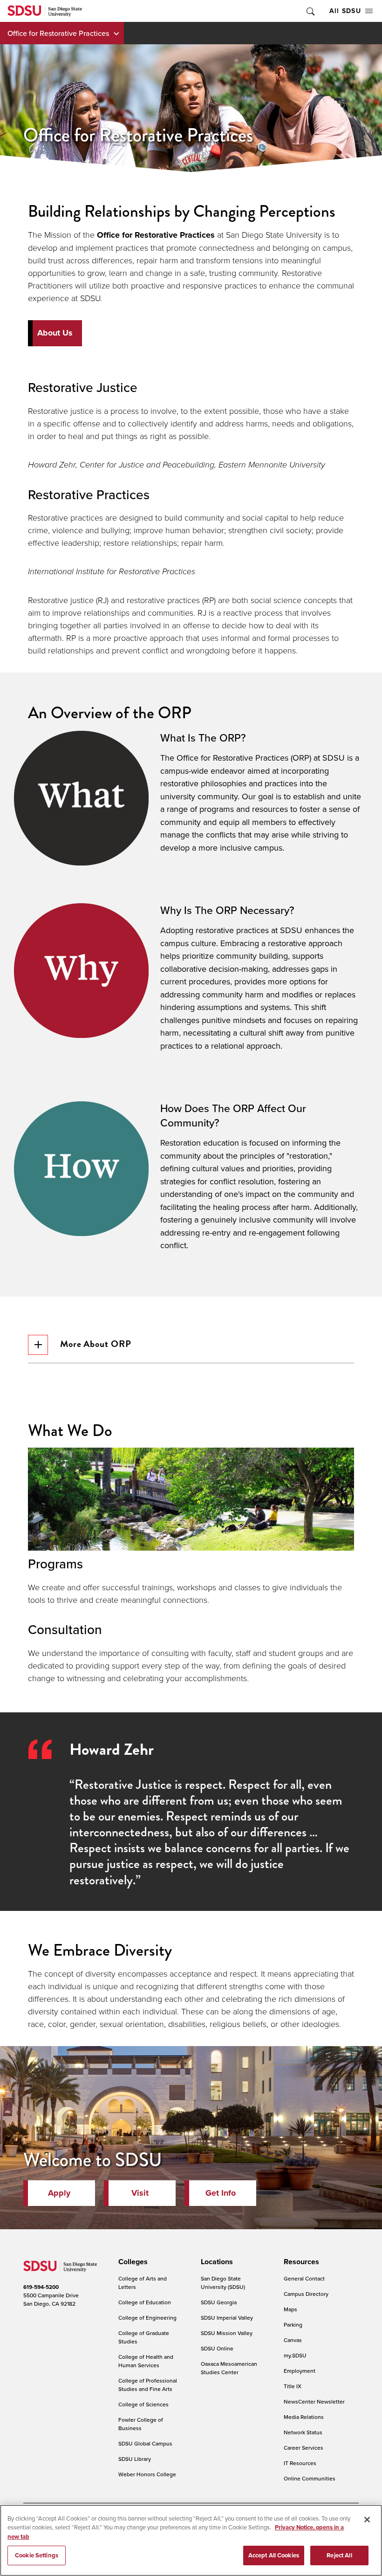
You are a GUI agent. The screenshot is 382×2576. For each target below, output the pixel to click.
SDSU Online (217, 2348)
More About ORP (96, 1344)
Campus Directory (306, 2294)
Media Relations (304, 2417)
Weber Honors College (147, 2474)
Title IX (293, 2386)
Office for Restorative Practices (58, 33)
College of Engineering (147, 2318)
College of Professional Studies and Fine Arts (148, 2385)
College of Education (145, 2302)
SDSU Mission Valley (227, 2333)
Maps (290, 2309)
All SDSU (345, 11)
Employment (300, 2371)
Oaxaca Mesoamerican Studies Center (229, 2368)
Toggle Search (310, 11)
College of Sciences (143, 2404)
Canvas (293, 2340)
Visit (140, 2193)
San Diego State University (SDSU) (223, 2283)
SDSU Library (135, 2459)
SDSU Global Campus (145, 2443)
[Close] (367, 2520)
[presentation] (132, 2262)
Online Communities (310, 2478)
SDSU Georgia (219, 2302)
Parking (293, 2325)
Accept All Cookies (274, 2555)
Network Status (303, 2432)
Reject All (339, 2555)
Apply (59, 2193)
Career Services (304, 2448)
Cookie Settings (37, 2555)
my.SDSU (295, 2355)
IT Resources (300, 2463)
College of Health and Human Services (146, 2361)
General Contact (304, 2278)
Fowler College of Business (141, 2424)
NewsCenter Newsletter (314, 2401)
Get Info (221, 2193)
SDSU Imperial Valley (227, 2318)
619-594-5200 (41, 2287)
